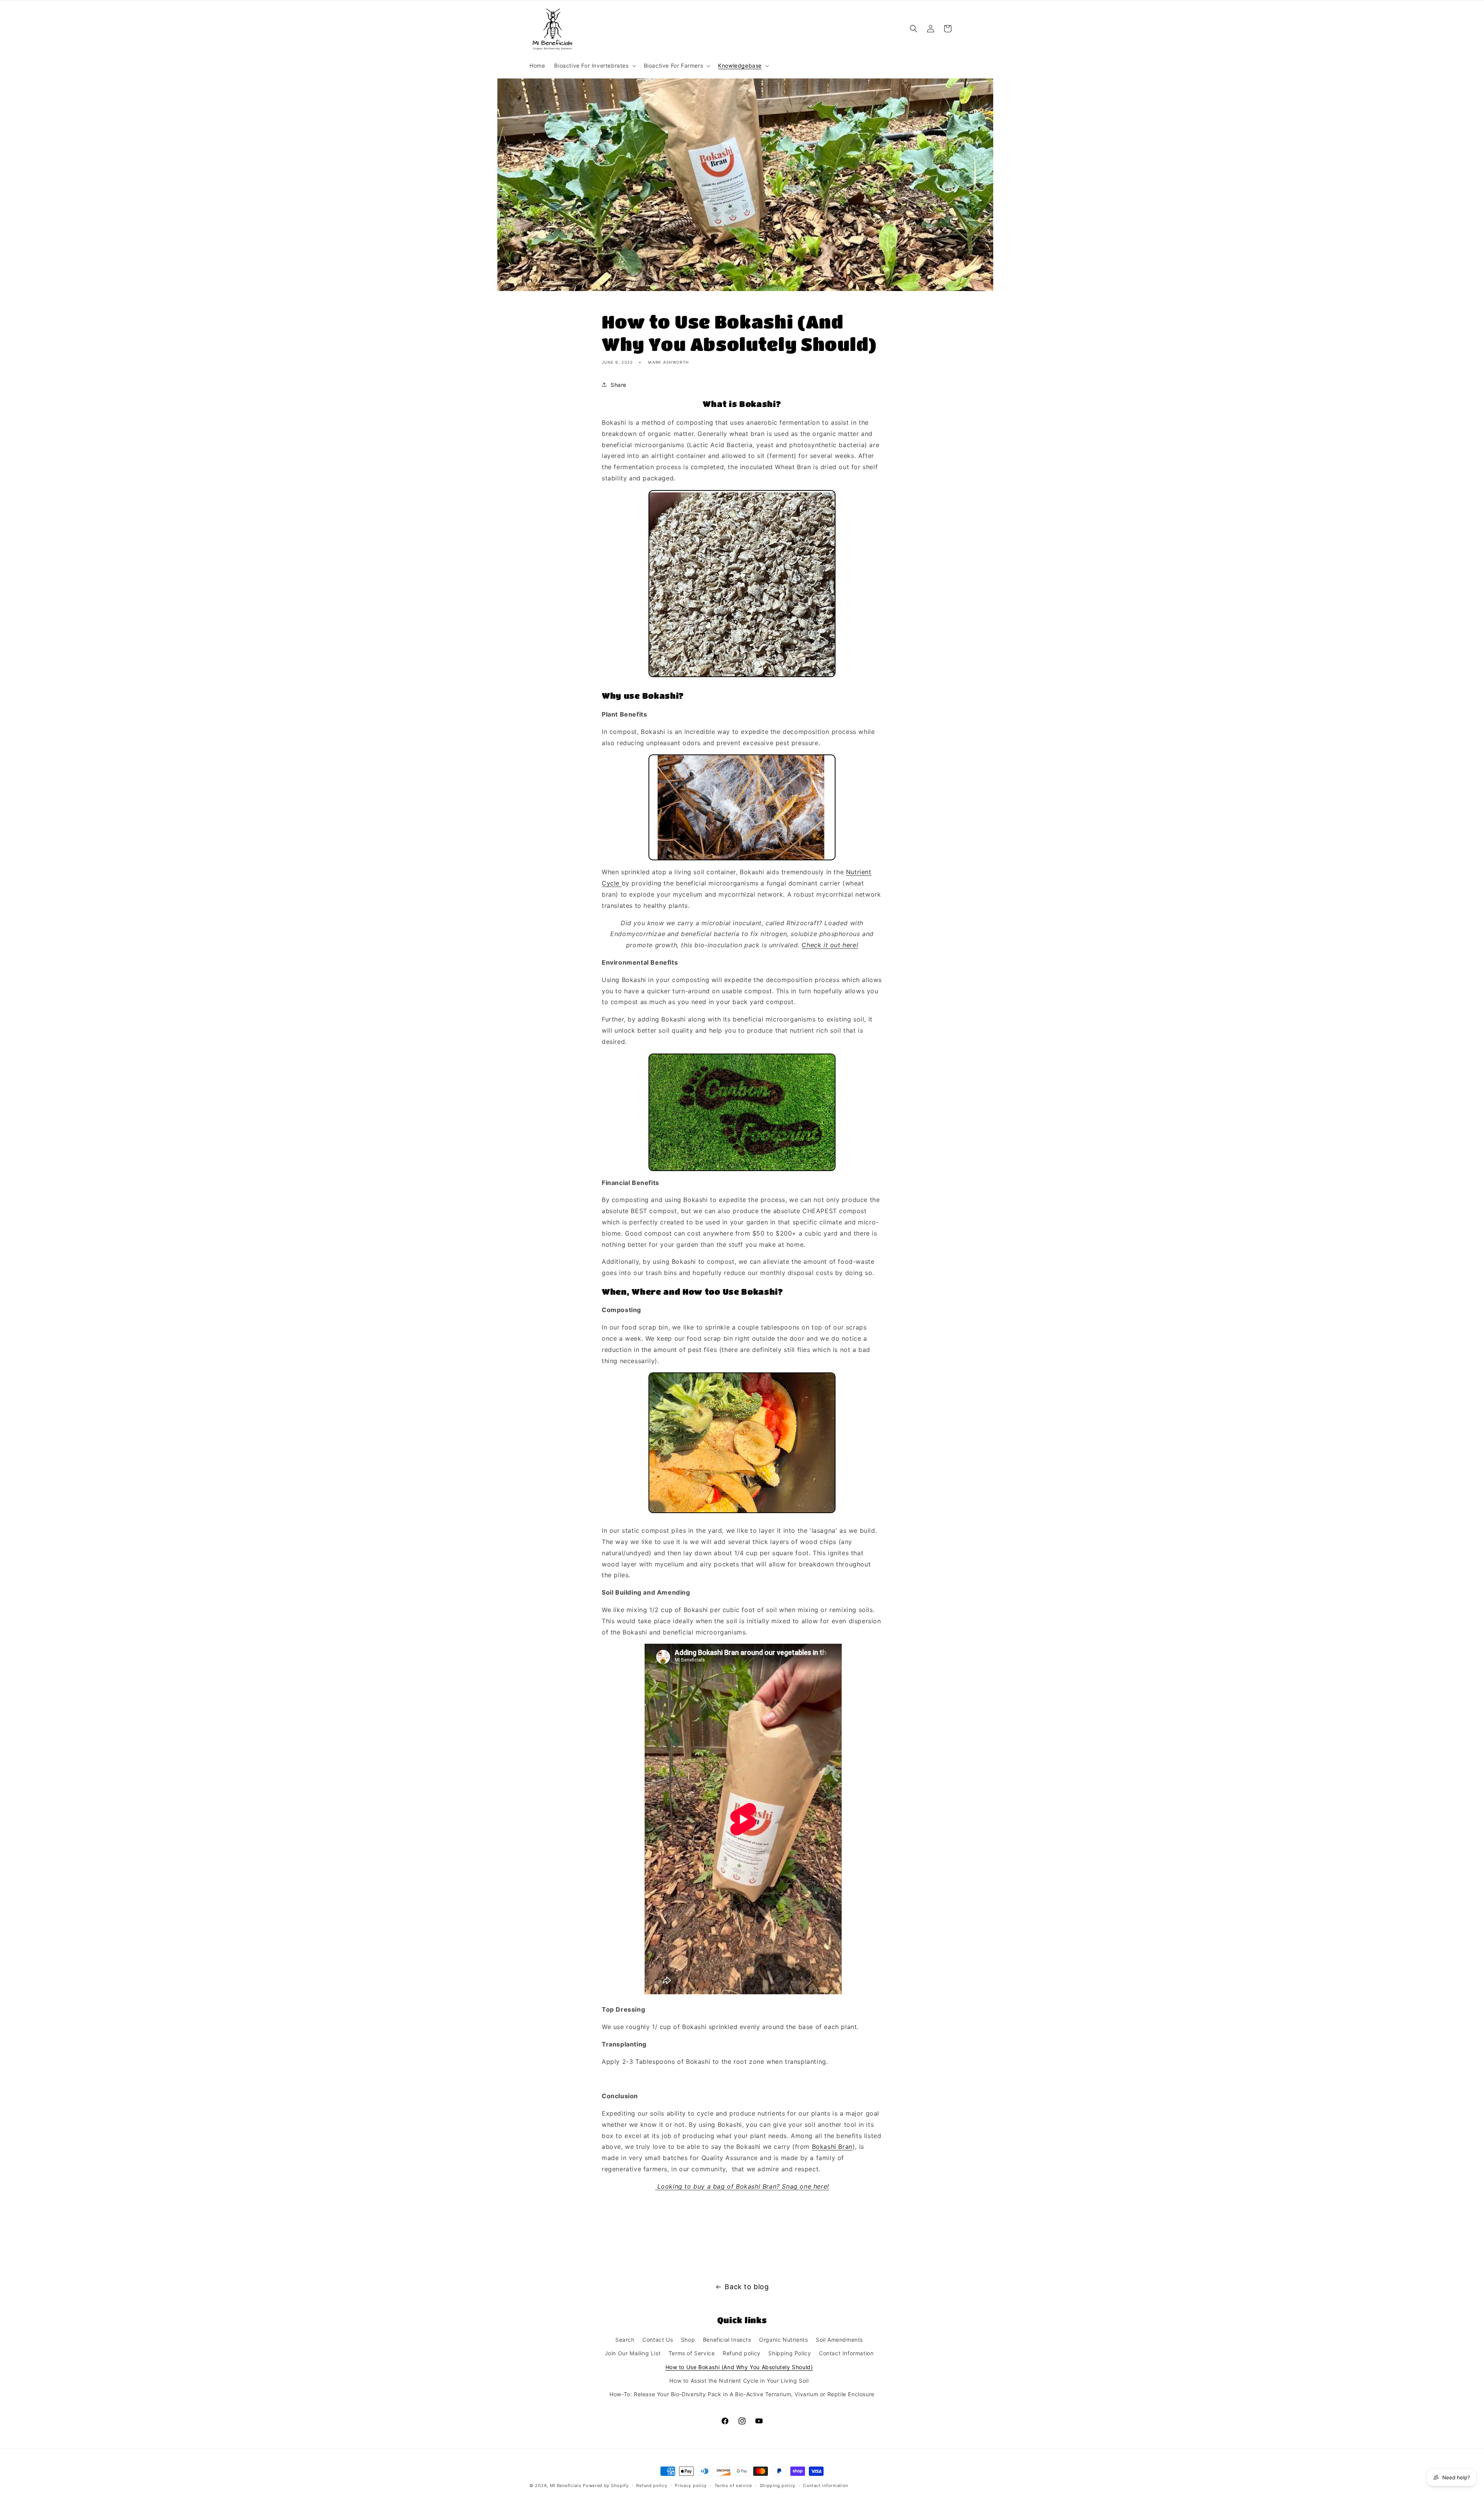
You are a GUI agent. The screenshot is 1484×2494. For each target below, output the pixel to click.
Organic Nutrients (783, 2340)
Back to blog (747, 2287)
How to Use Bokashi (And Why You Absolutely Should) (739, 2367)
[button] (594, 66)
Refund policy (742, 2353)
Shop (688, 2340)
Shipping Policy (790, 2353)
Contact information (826, 2485)
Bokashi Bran (832, 2147)
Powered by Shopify (606, 2485)
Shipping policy (778, 2485)
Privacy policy (691, 2485)
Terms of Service (692, 2353)
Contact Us (658, 2340)
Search (625, 2340)
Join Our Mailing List (633, 2353)
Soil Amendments (839, 2340)
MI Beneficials (566, 2485)
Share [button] (619, 385)
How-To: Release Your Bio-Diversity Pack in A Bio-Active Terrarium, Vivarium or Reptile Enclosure (742, 2394)
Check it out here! (830, 945)
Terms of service (733, 2485)
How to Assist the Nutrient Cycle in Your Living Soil (739, 2380)
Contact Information (846, 2353)
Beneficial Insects (727, 2340)
